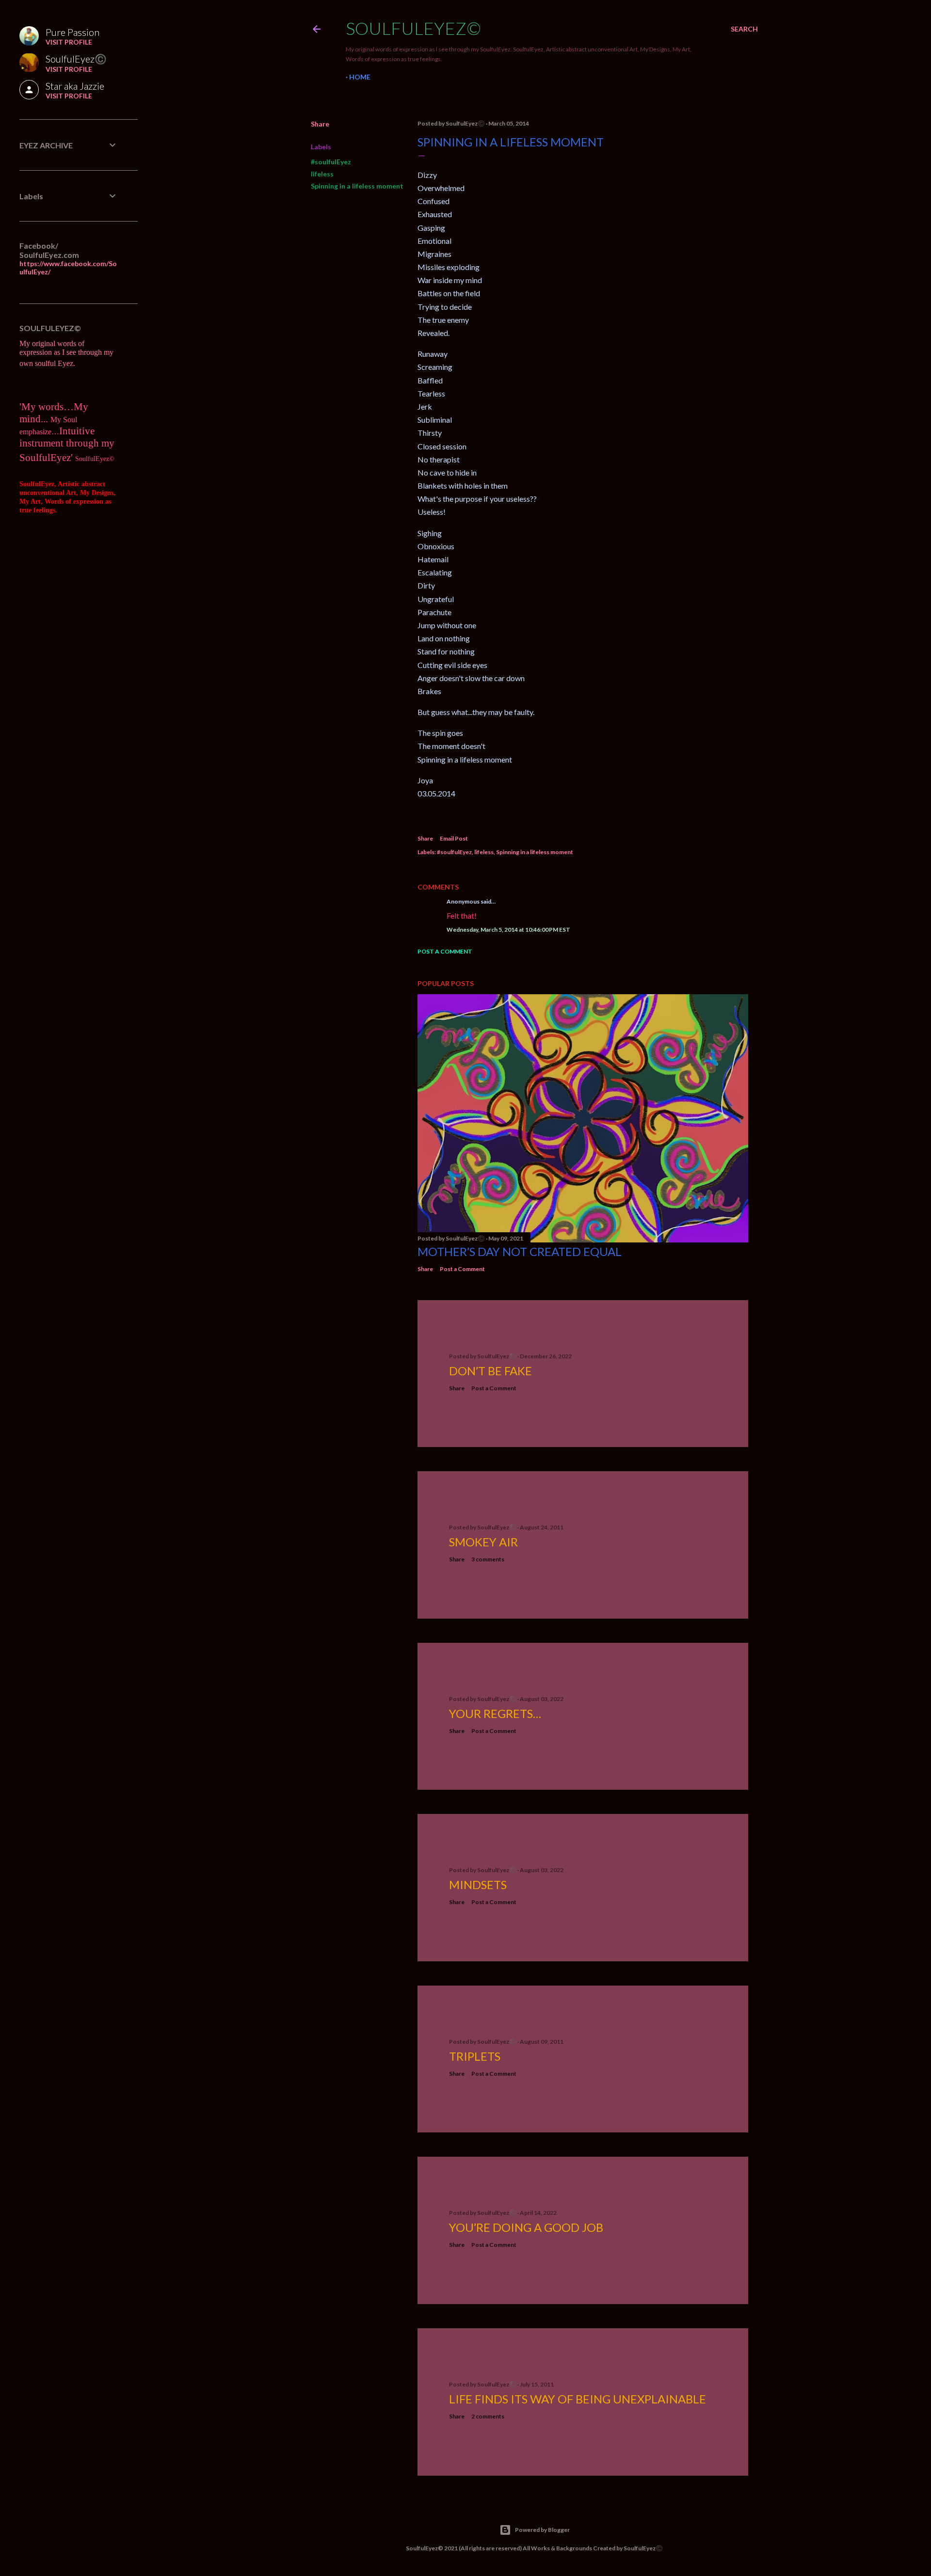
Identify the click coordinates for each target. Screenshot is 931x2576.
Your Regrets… (495, 1713)
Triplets (475, 2056)
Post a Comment (445, 951)
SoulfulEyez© (413, 28)
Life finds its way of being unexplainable (578, 2399)
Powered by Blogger (542, 2530)
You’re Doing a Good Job (526, 2227)
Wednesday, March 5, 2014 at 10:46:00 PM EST (508, 930)
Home (360, 77)
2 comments (488, 2416)
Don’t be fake (490, 1371)
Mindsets (478, 1884)
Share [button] (320, 124)
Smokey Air (483, 1542)
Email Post (454, 838)
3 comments (488, 1559)
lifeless (322, 174)
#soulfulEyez (331, 162)
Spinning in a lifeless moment (357, 186)
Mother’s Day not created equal (520, 1251)
